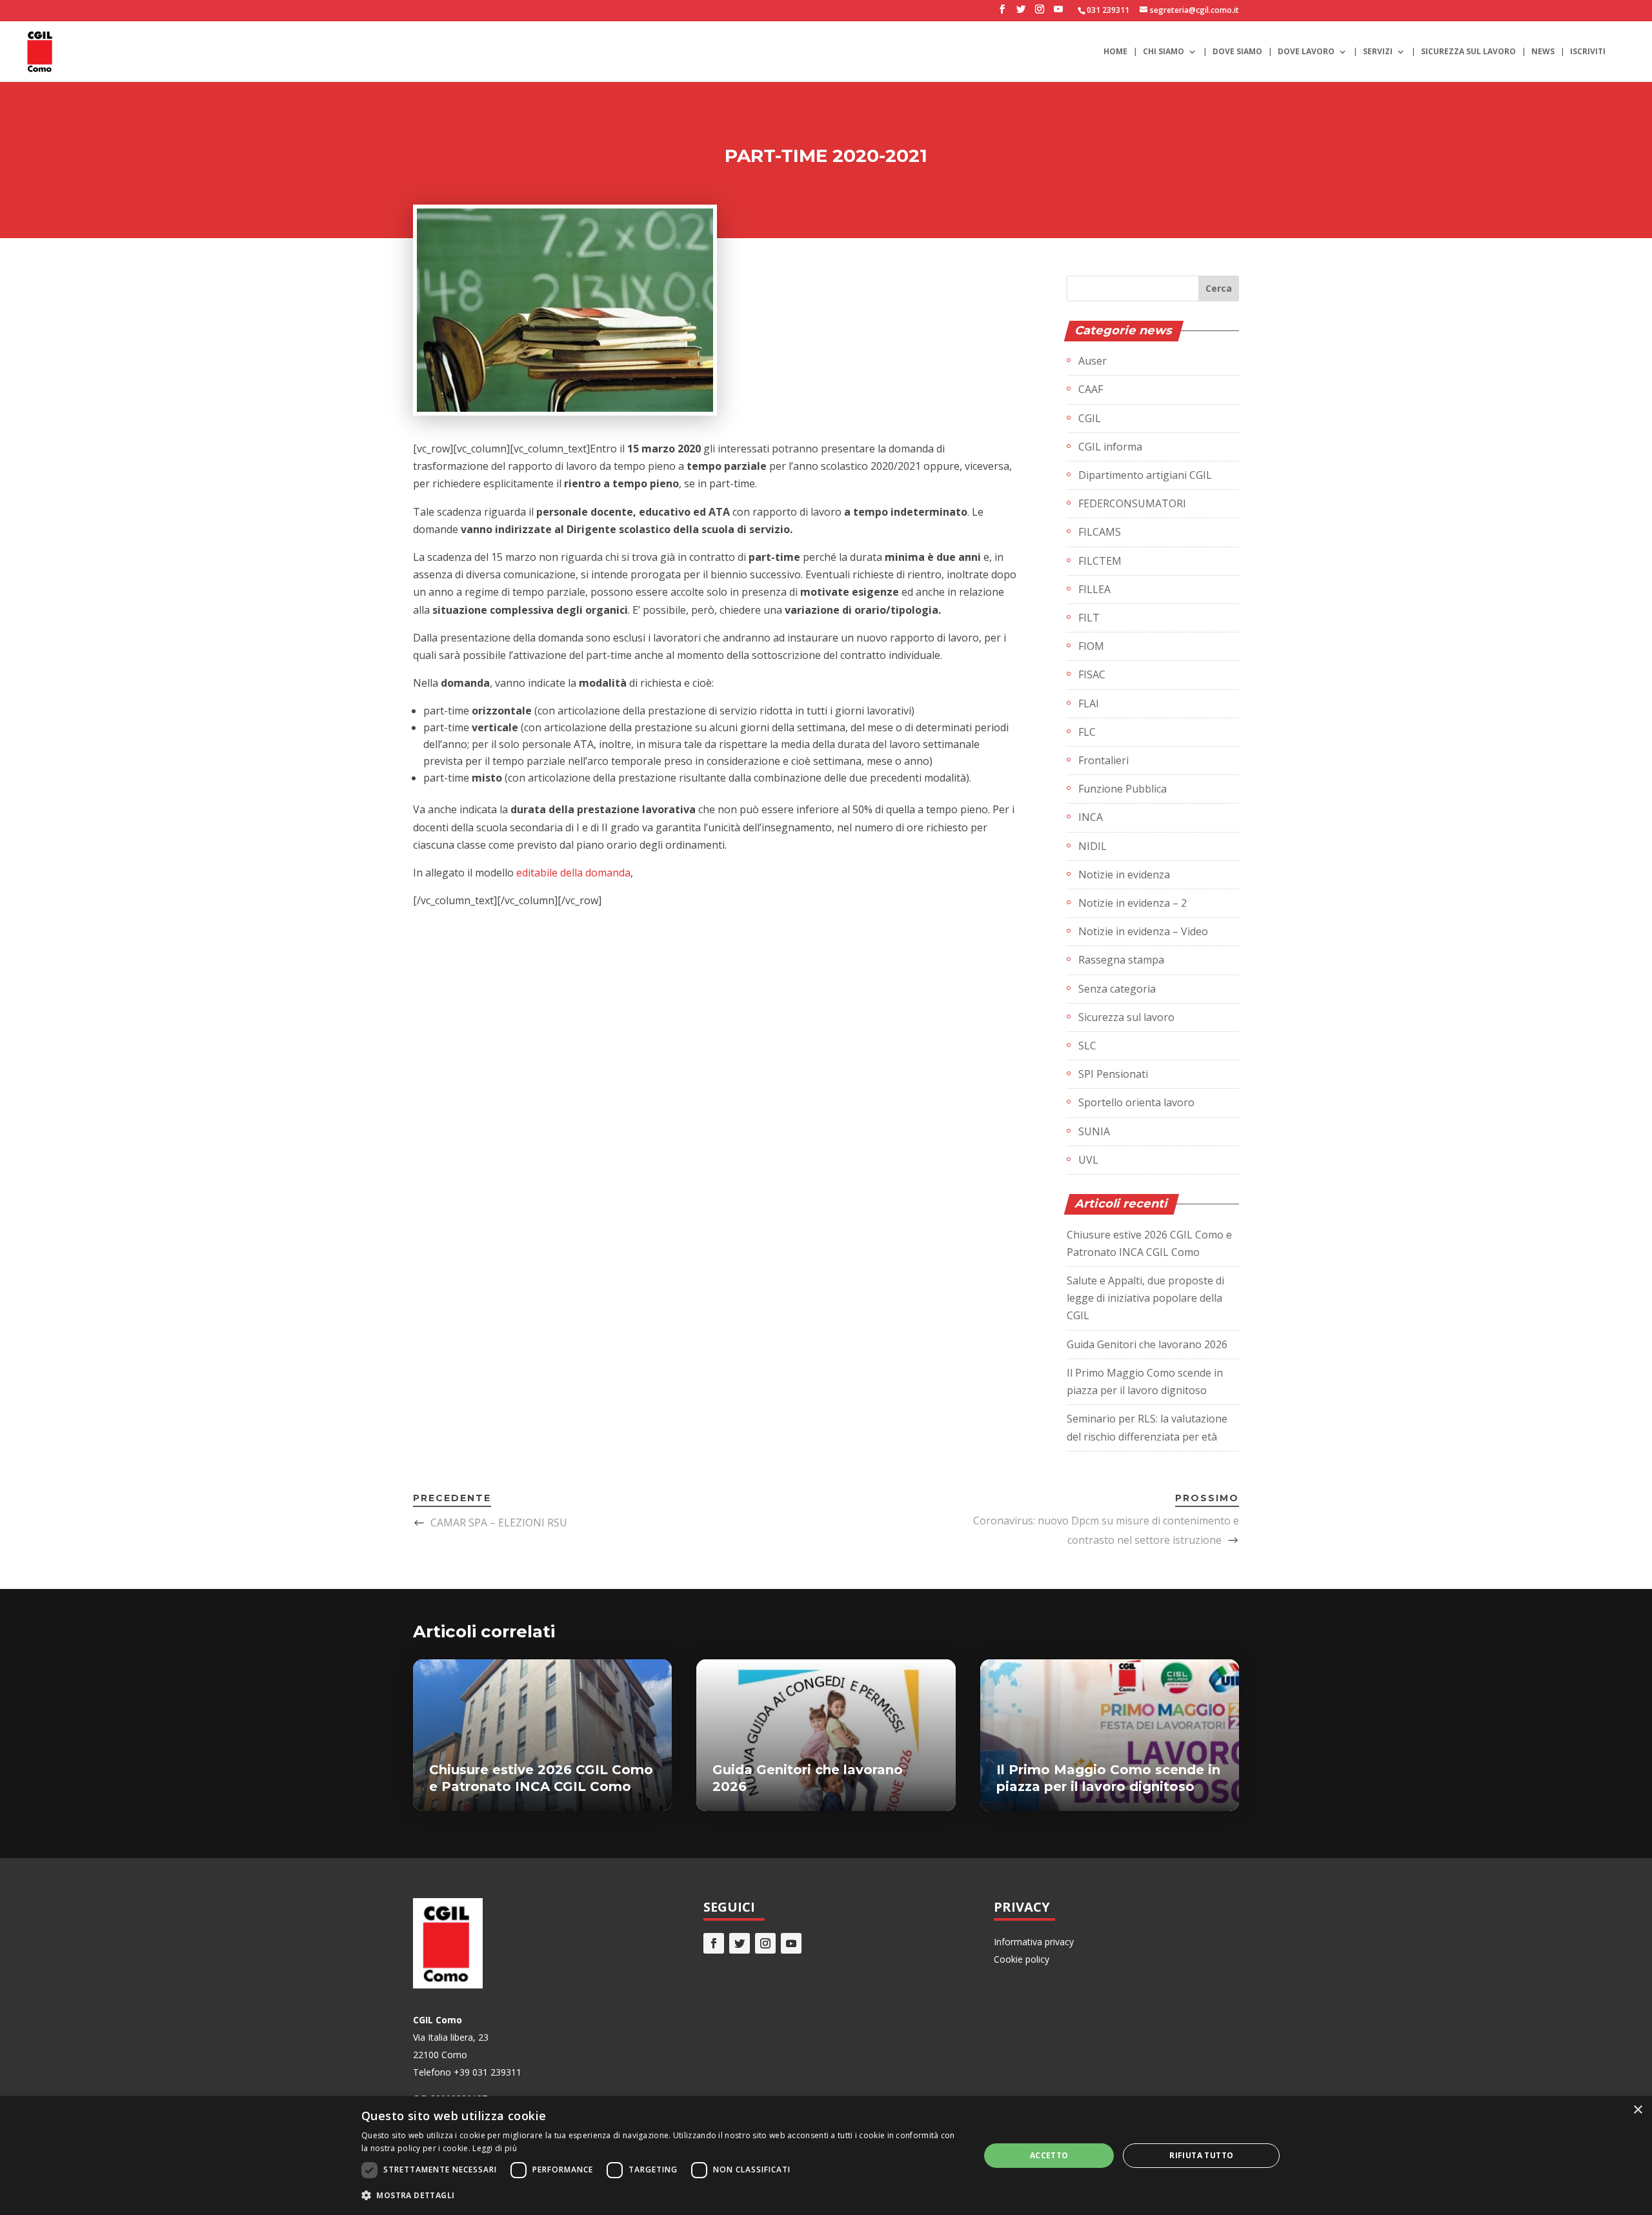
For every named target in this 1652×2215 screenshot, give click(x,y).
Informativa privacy (1034, 1942)
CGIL (1090, 418)
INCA (1091, 817)
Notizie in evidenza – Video (1143, 931)
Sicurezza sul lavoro (1468, 52)
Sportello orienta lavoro (1136, 1102)
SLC (1087, 1046)
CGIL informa (1110, 447)
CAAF (1091, 389)
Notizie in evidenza (1124, 875)
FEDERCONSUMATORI (1132, 503)
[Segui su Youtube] (791, 1943)
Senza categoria (1117, 989)
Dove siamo (1237, 52)
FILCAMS (1100, 532)
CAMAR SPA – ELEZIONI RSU (499, 1522)
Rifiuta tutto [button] (1201, 2155)
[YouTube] (1058, 13)
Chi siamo (1163, 52)
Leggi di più (495, 2148)
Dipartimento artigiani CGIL (1145, 475)
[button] (661, 2195)
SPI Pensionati (1113, 1074)
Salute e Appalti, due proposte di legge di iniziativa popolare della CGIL (1145, 1298)
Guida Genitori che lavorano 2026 (1147, 1344)
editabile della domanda (573, 873)
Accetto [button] (1049, 2155)
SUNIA (1094, 1131)
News (1543, 52)
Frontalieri (1103, 760)
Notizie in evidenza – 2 (1133, 903)
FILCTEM (1100, 561)
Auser (1093, 361)
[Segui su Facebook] (714, 1943)
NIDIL (1093, 846)
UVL (1088, 1160)
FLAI (1089, 703)
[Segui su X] (740, 1943)
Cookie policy (1022, 1959)
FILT (1089, 618)
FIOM (1091, 646)
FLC (1087, 732)
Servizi (1378, 52)
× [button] (1637, 2110)
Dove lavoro (1306, 52)
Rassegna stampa (1121, 960)
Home (1115, 52)
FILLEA (1094, 589)
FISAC (1092, 674)
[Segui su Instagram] (765, 1943)
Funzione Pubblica (1123, 789)
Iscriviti (1588, 52)
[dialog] (826, 2156)
